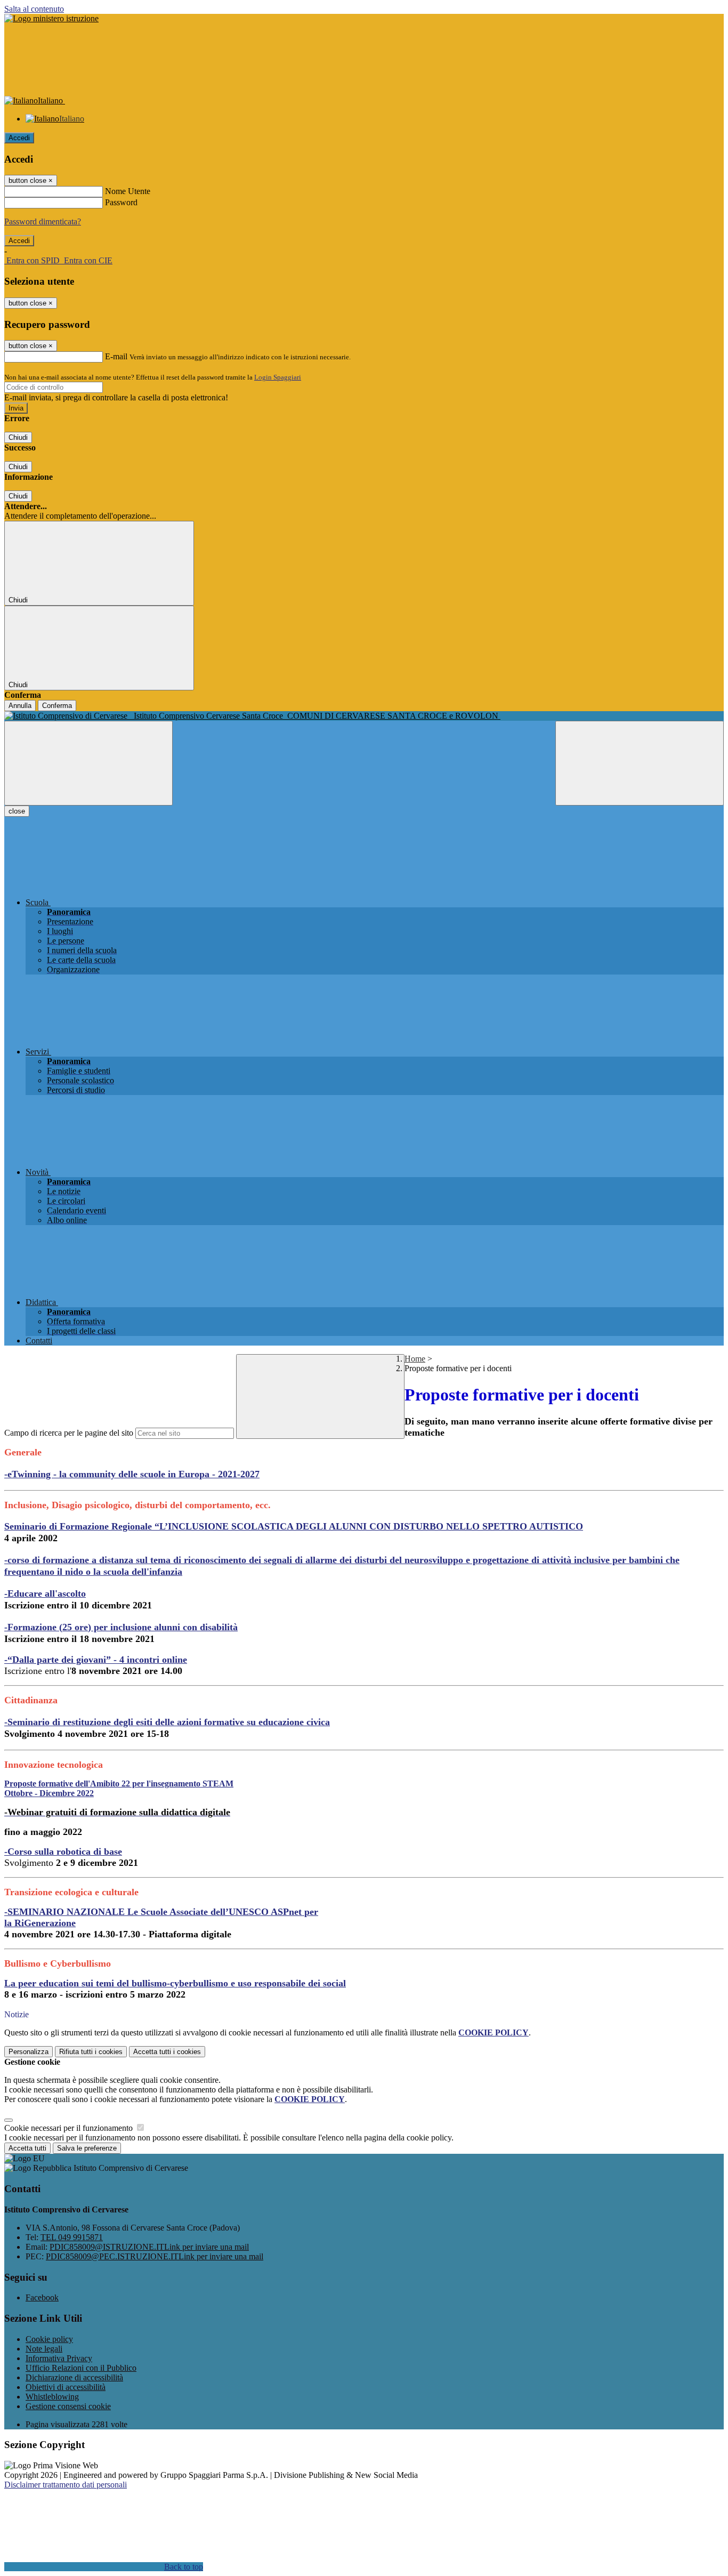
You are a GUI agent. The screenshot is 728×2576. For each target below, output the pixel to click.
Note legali (44, 2349)
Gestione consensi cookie (68, 2406)
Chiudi (18, 437)
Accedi (19, 138)
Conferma (57, 706)
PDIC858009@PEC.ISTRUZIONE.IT (155, 2256)
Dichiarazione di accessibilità (74, 2377)
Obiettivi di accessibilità (66, 2387)
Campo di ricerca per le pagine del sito (69, 1433)
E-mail (116, 356)
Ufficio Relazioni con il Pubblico (81, 2368)
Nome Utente (128, 191)
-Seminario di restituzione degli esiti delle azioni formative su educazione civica (167, 1722)
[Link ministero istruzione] (51, 18)
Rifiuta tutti (91, 2052)
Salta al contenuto (34, 9)
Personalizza (29, 2052)
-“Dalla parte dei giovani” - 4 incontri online (96, 1660)
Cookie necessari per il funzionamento (70, 2128)
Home (415, 1359)
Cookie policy (49, 2339)
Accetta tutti (167, 2052)
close (17, 811)
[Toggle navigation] (88, 763)
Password (121, 202)
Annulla (20, 706)
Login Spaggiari (278, 377)
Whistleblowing (52, 2397)
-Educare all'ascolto (45, 1593)
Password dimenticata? (43, 222)
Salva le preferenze (87, 2148)
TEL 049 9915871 (72, 2237)
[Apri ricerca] (640, 763)
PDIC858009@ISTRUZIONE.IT (149, 2247)
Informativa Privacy (59, 2358)
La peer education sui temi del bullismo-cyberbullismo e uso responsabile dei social (175, 1983)
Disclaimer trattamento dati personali (66, 2485)
